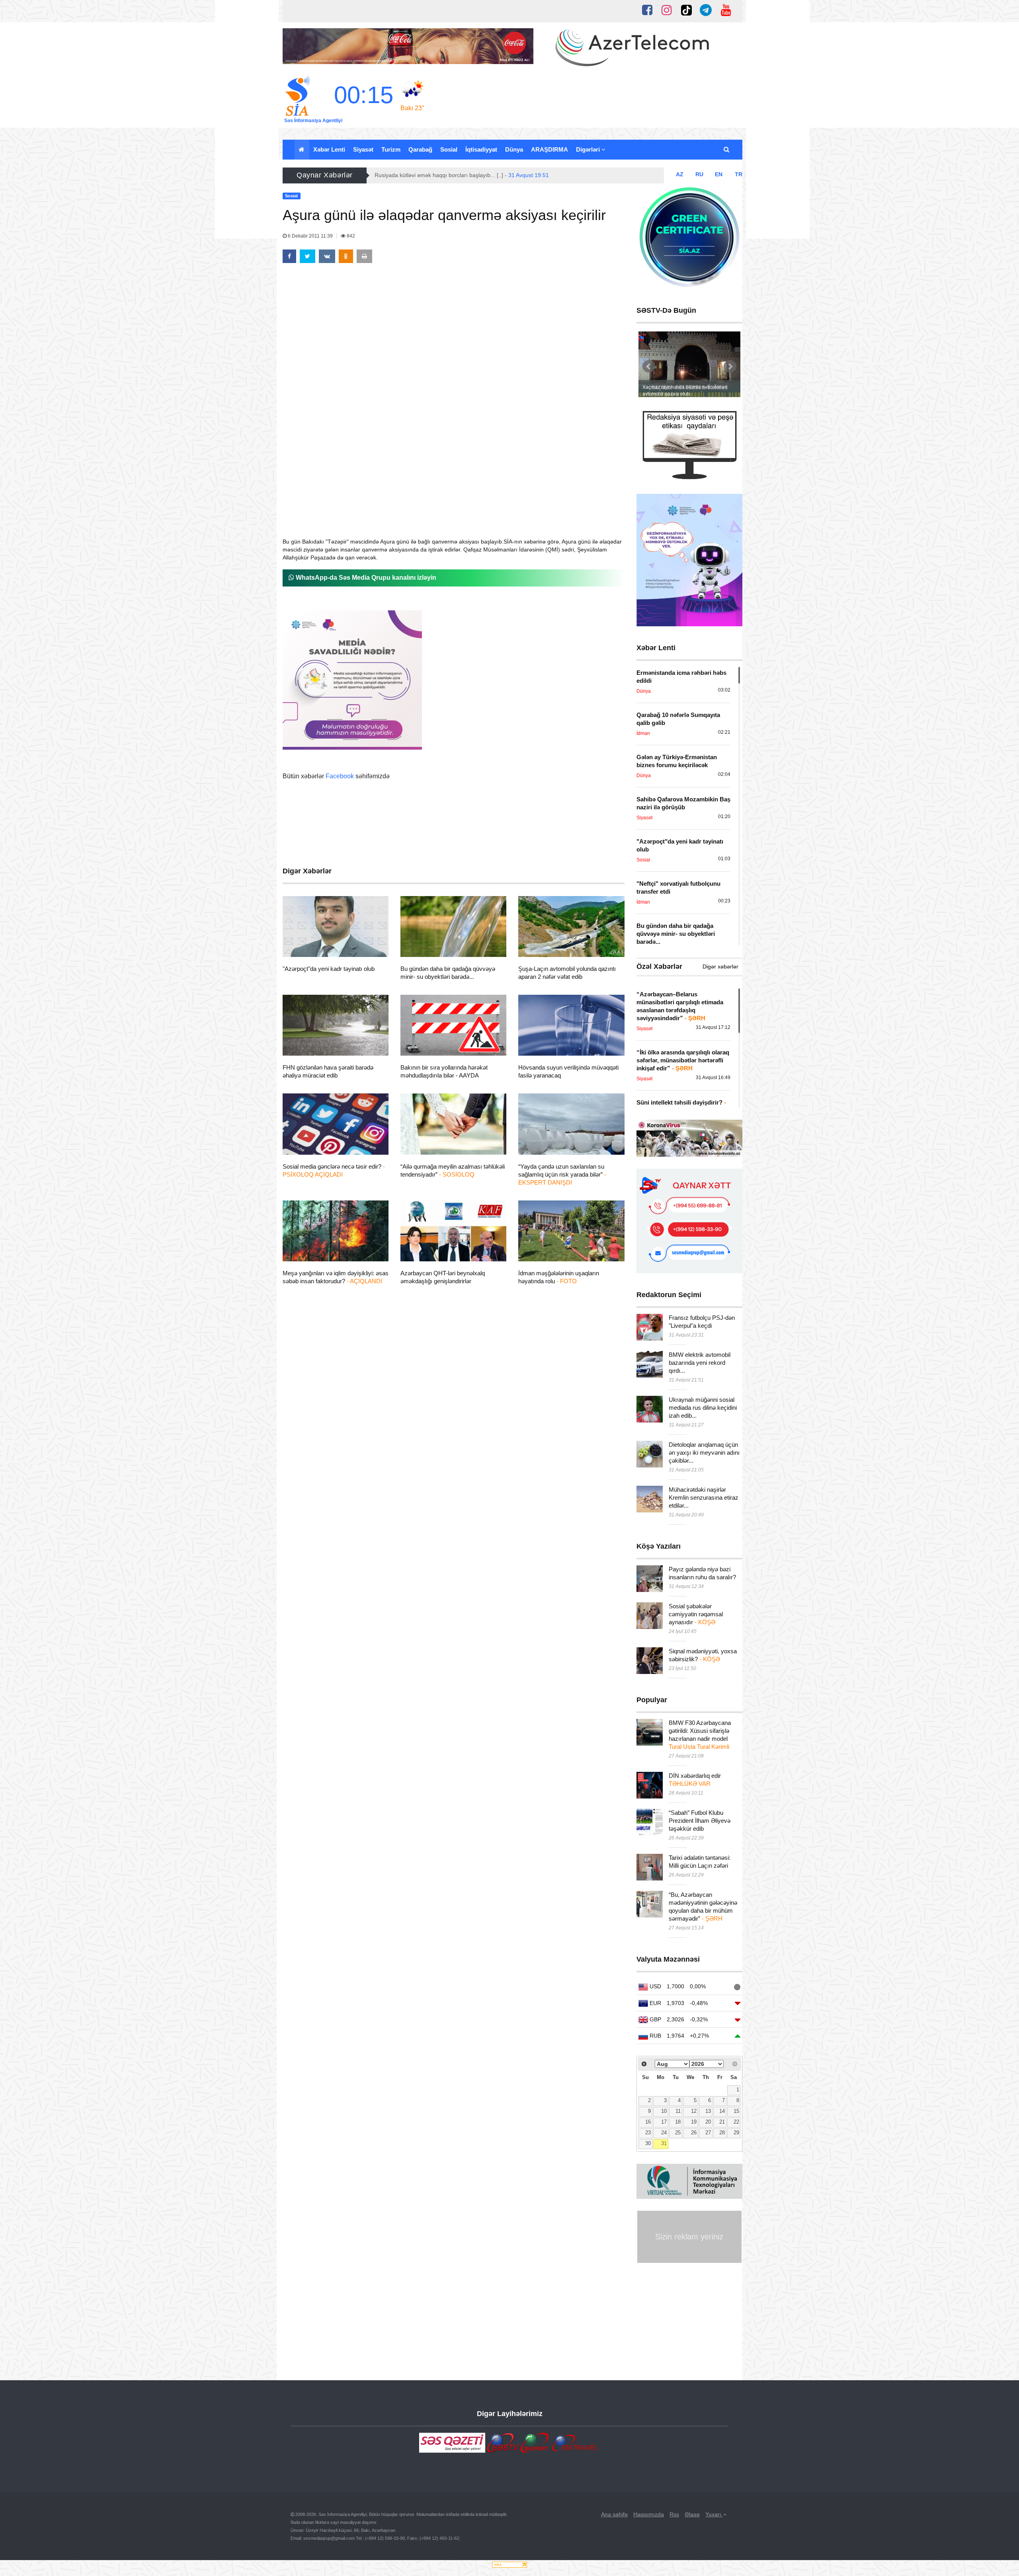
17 (664, 2122)
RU (699, 174)
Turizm (391, 149)
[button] (727, 150)
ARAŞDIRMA (550, 149)
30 (648, 2143)
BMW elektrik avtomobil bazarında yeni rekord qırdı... (700, 1363)
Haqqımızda (649, 2514)
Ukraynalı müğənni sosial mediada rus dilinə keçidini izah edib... (703, 1408)
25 (678, 2133)
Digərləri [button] (589, 149)
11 (678, 2111)
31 (664, 2143)
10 (664, 2111)
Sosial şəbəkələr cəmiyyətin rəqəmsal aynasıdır (696, 1614)
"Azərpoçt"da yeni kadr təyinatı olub (329, 969)
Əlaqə (692, 2514)
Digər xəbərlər (720, 966)
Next (730, 366)
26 (694, 2133)
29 (736, 2133)
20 (708, 2122)
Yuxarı (714, 2514)
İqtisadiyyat (481, 149)
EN (719, 174)
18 (678, 2122)
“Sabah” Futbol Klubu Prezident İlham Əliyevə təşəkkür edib (700, 1821)
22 (736, 2122)
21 (722, 2122)
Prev (649, 366)
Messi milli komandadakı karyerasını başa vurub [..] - (462, 175)
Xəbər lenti (329, 149)
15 (736, 2111)
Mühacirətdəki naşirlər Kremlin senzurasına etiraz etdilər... (704, 1497)
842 (350, 236)
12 (694, 2111)
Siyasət (363, 149)
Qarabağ (420, 149)
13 (708, 2111)
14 (722, 2111)
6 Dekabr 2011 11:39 (310, 236)
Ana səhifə (614, 2514)
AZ (680, 174)
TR (739, 174)
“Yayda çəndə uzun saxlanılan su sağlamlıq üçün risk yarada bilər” (562, 1174)
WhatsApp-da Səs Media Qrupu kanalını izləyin (365, 578)
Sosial (449, 149)
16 (648, 2122)
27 (708, 2133)
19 (694, 2122)
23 (648, 2133)
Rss (674, 2514)
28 (722, 2133)
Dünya (514, 149)
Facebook (340, 776)
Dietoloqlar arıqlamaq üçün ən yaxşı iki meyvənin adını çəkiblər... (704, 1453)
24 (664, 2133)
